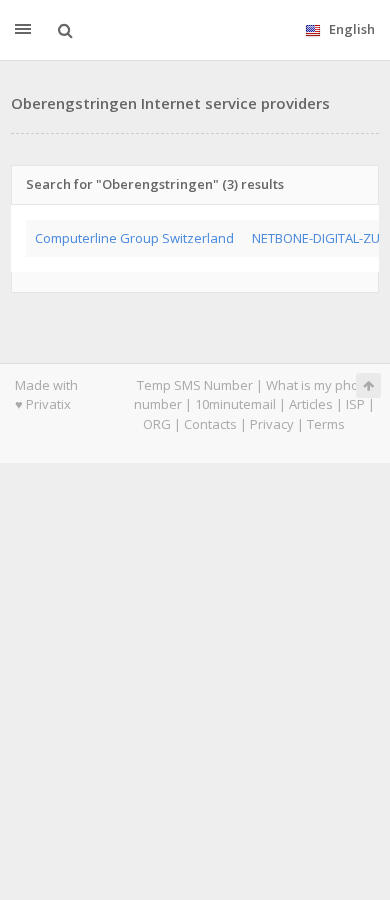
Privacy (272, 424)
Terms (326, 424)
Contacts (210, 424)
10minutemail (235, 404)
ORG (157, 424)
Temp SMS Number (195, 385)
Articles (311, 404)
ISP (355, 404)
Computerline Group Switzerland (134, 238)
